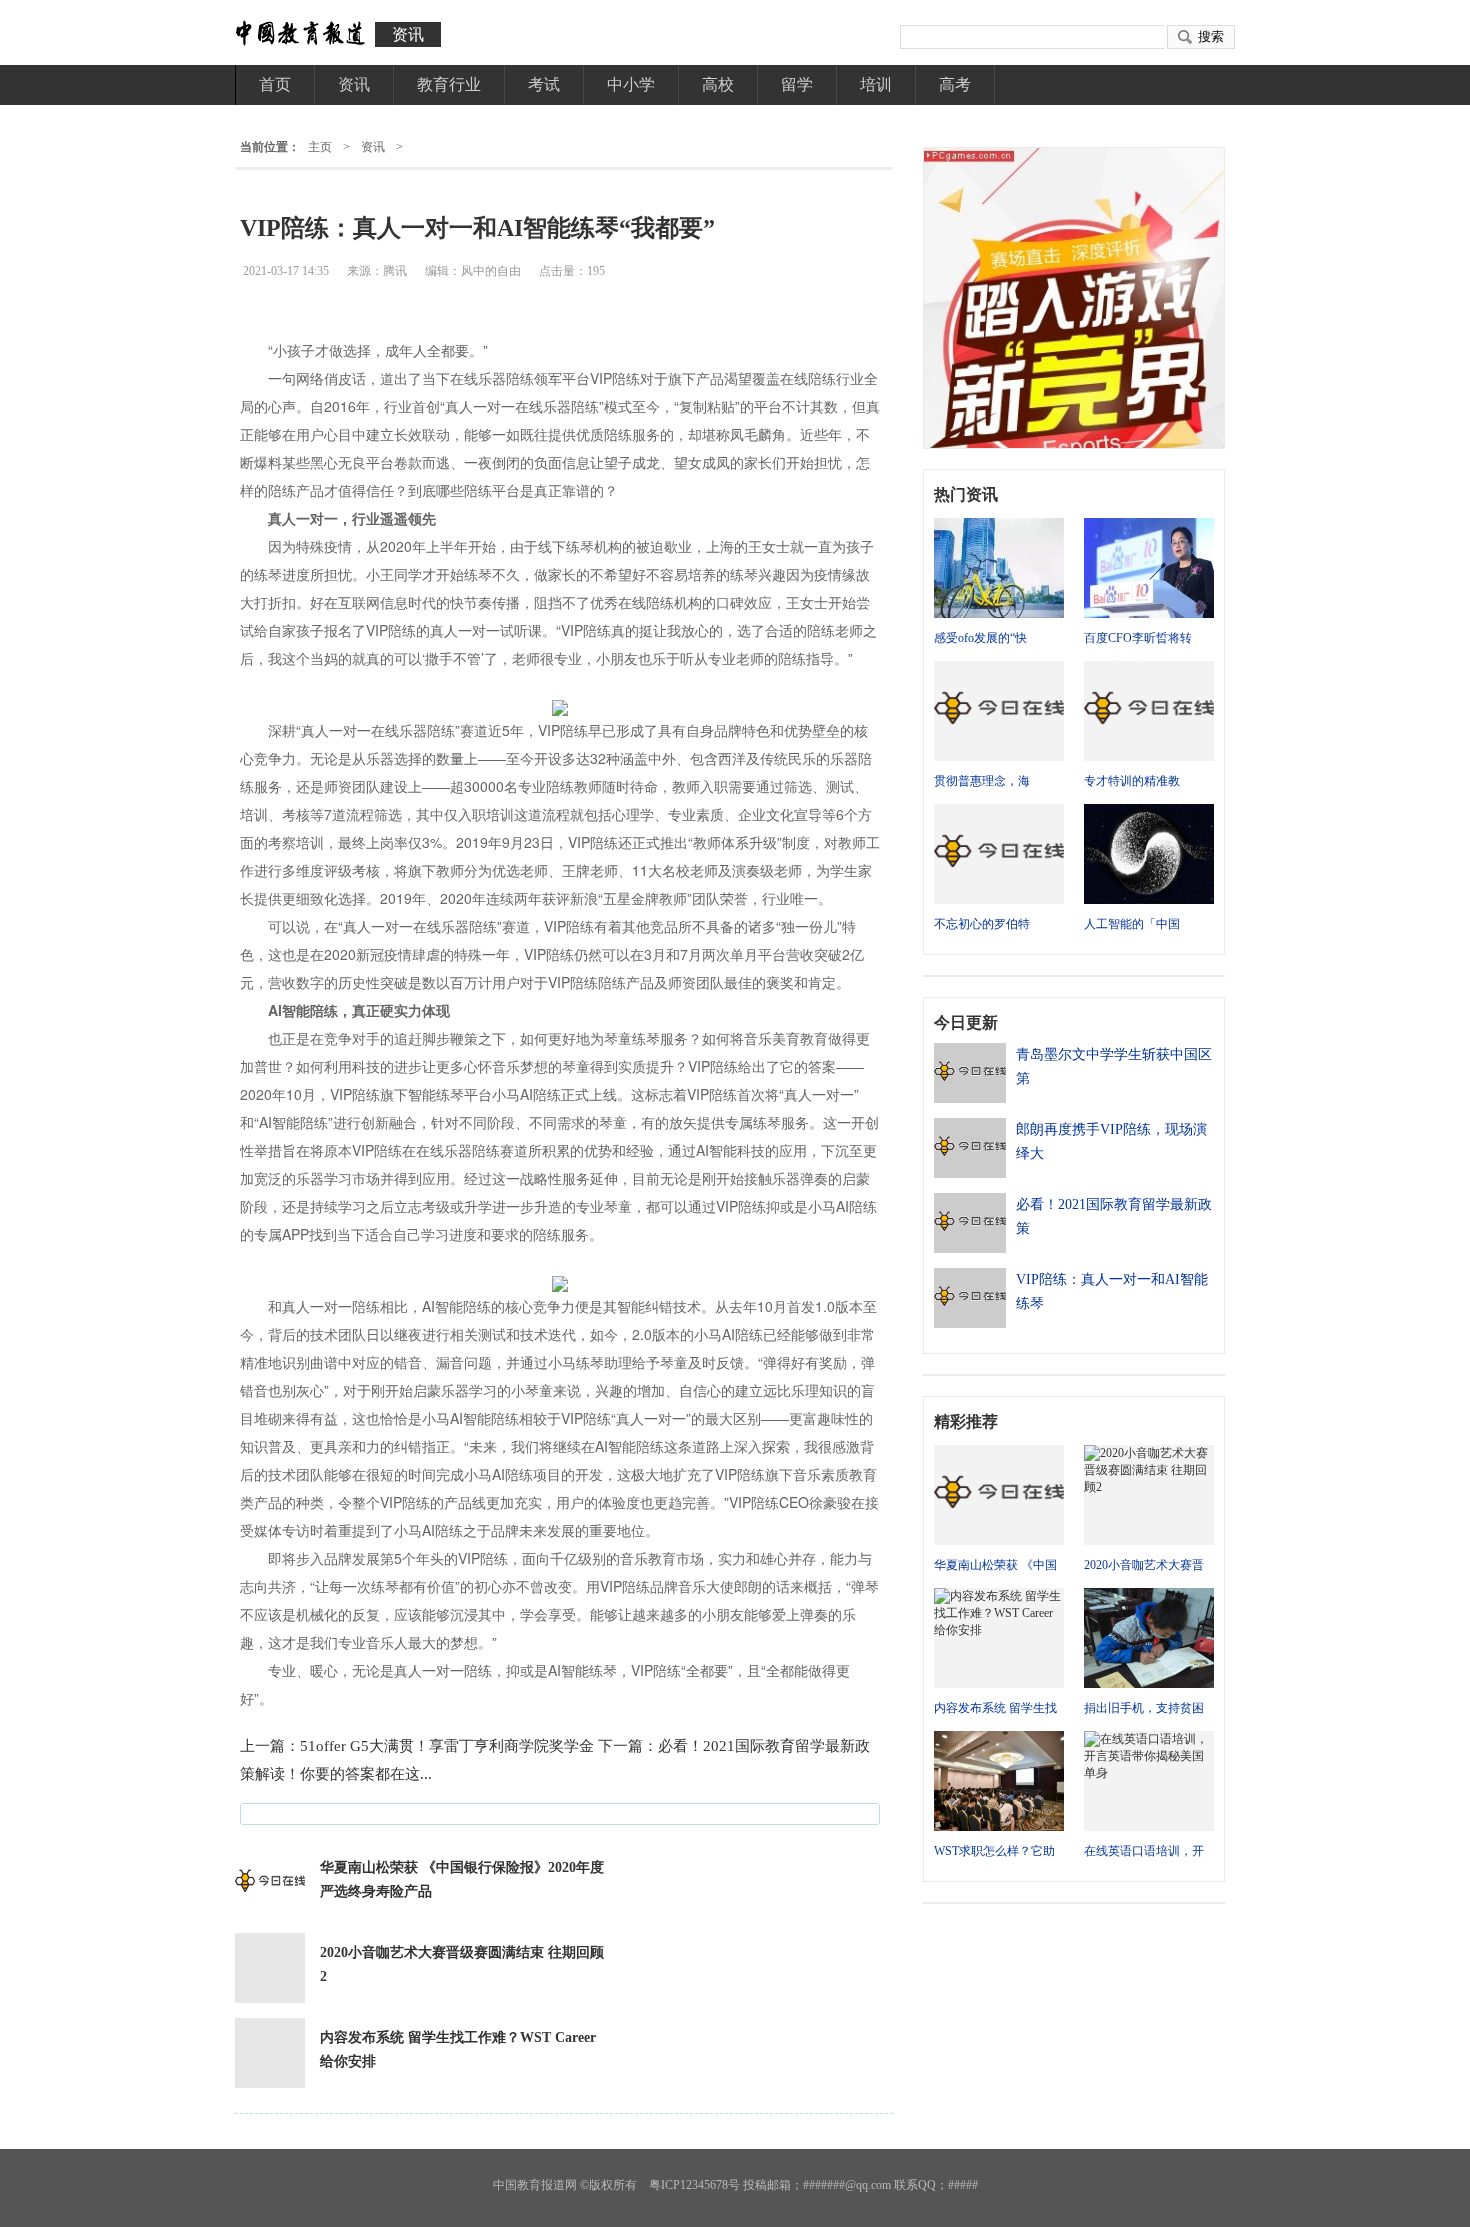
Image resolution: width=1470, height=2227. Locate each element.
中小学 (631, 84)
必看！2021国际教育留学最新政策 (1114, 1216)
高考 (955, 84)
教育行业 (449, 84)
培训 (876, 84)
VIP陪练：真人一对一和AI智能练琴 (1112, 1291)
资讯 (408, 34)
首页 (275, 84)
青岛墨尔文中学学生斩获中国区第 (1114, 1066)
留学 (797, 84)
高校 (718, 84)
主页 (320, 147)
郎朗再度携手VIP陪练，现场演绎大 (1111, 1141)
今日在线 (300, 34)
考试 (544, 84)
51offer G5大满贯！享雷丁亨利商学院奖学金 (447, 1746)
